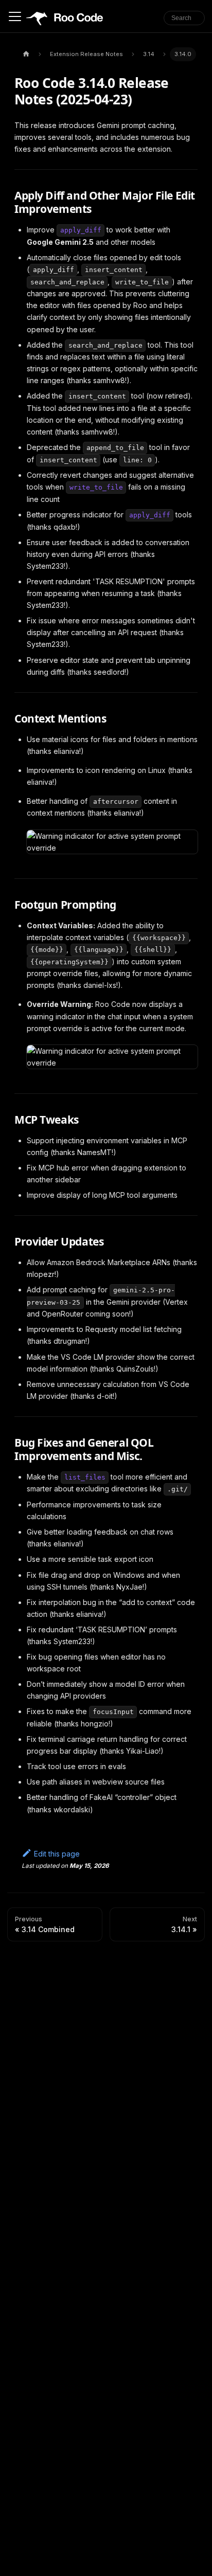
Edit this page (57, 1854)
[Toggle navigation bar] (15, 16)
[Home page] (26, 54)
